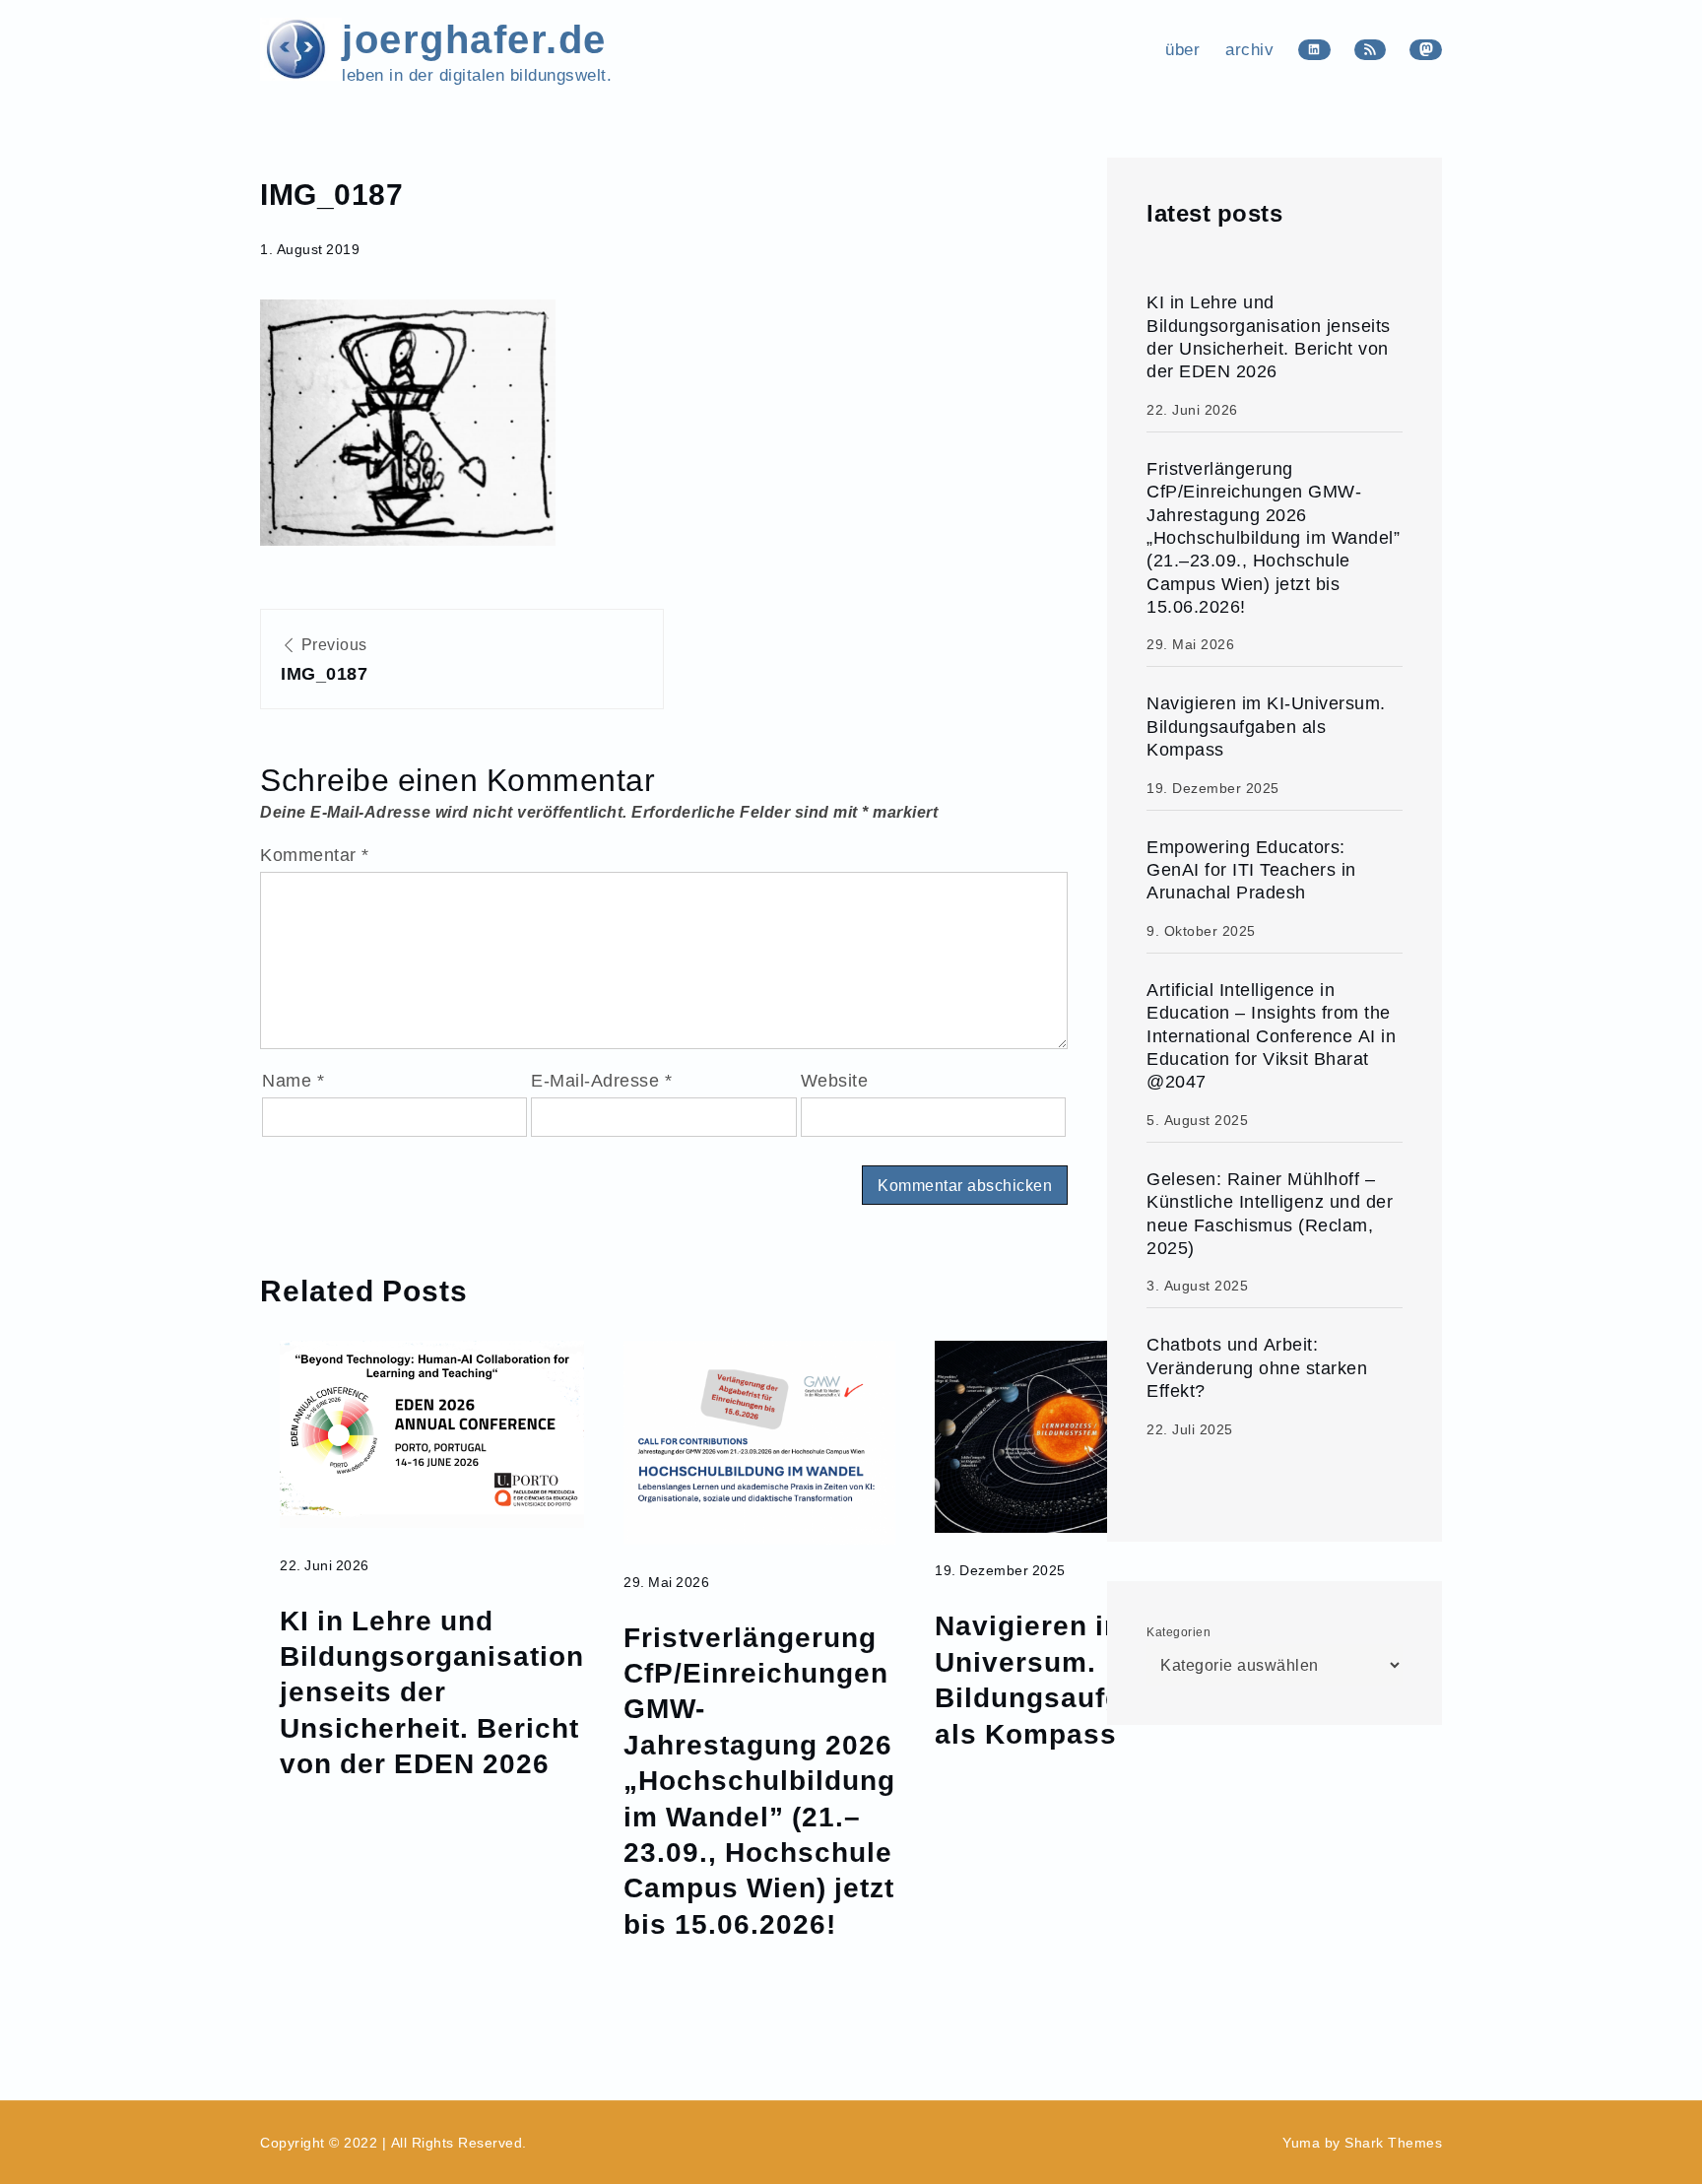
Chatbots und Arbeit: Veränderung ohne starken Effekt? (1257, 1367)
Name (293, 1080)
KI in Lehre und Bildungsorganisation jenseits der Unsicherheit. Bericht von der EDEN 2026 (432, 1691)
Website (835, 1080)
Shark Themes (1393, 2143)
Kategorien (1178, 1632)
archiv (1249, 49)
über (1182, 49)
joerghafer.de (474, 37)
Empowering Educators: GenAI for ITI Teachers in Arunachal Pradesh (1251, 870)
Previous (324, 660)
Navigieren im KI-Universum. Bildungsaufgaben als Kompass (1063, 1679)
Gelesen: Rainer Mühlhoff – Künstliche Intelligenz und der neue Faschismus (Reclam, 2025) (1270, 1213)
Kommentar (315, 855)
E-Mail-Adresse (601, 1080)
